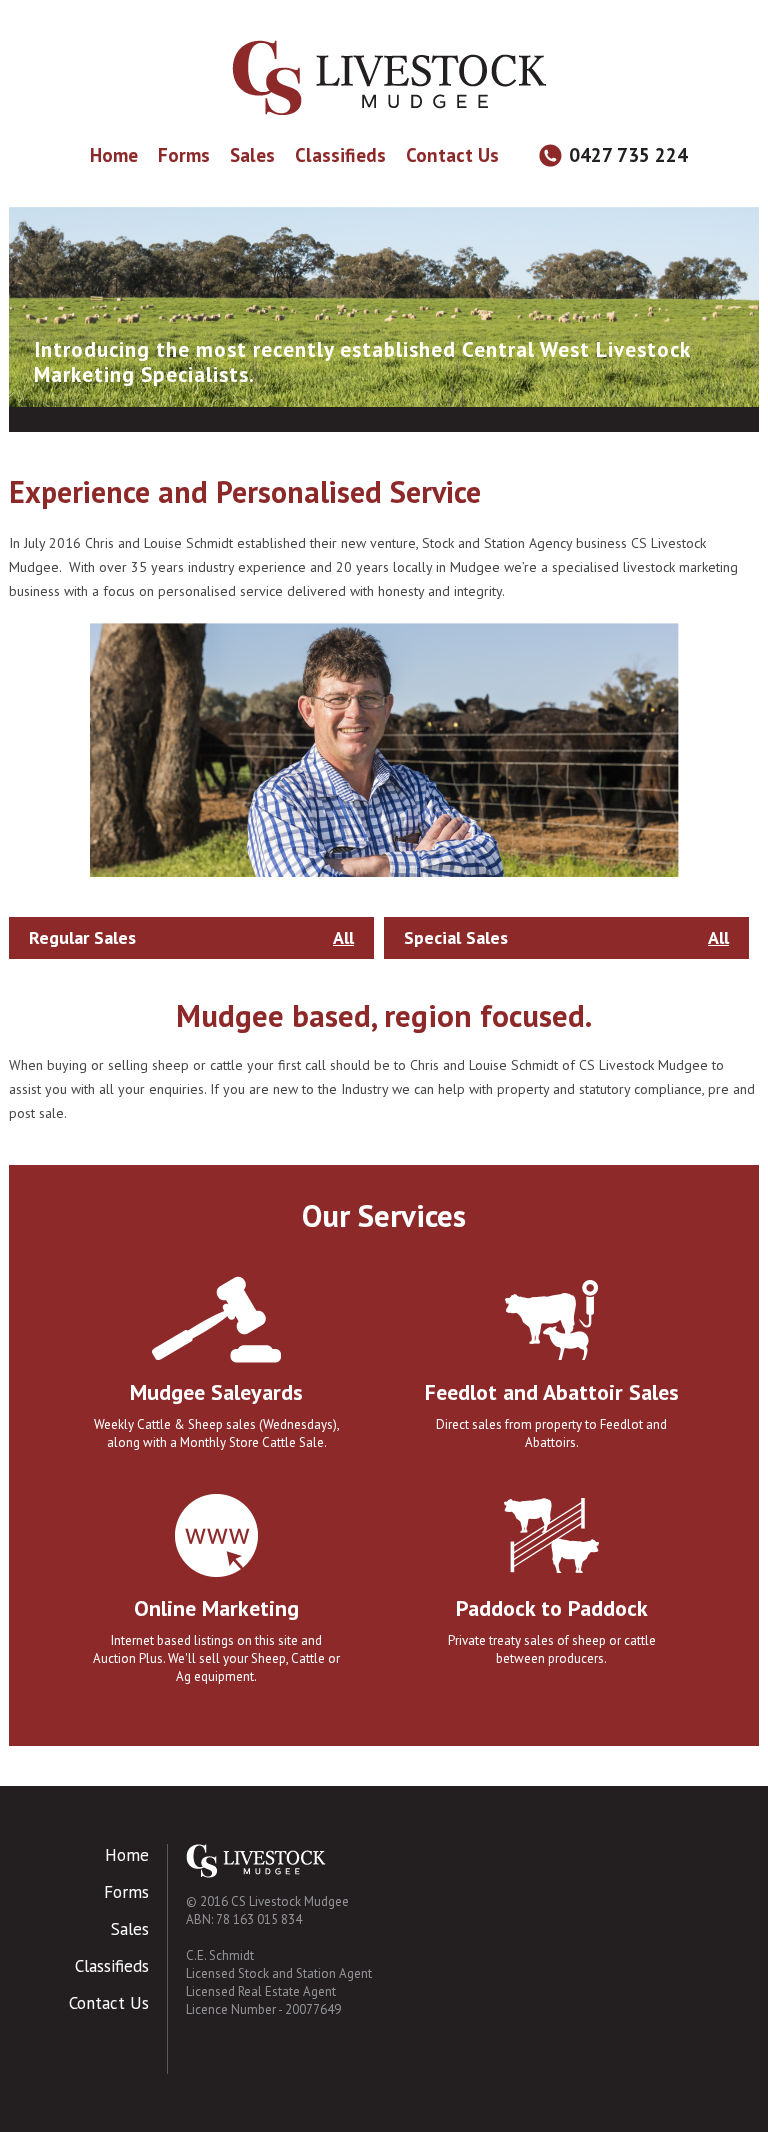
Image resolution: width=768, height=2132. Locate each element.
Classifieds (340, 155)
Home (114, 155)
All (343, 937)
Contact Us (452, 155)
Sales (252, 155)
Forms (184, 155)
